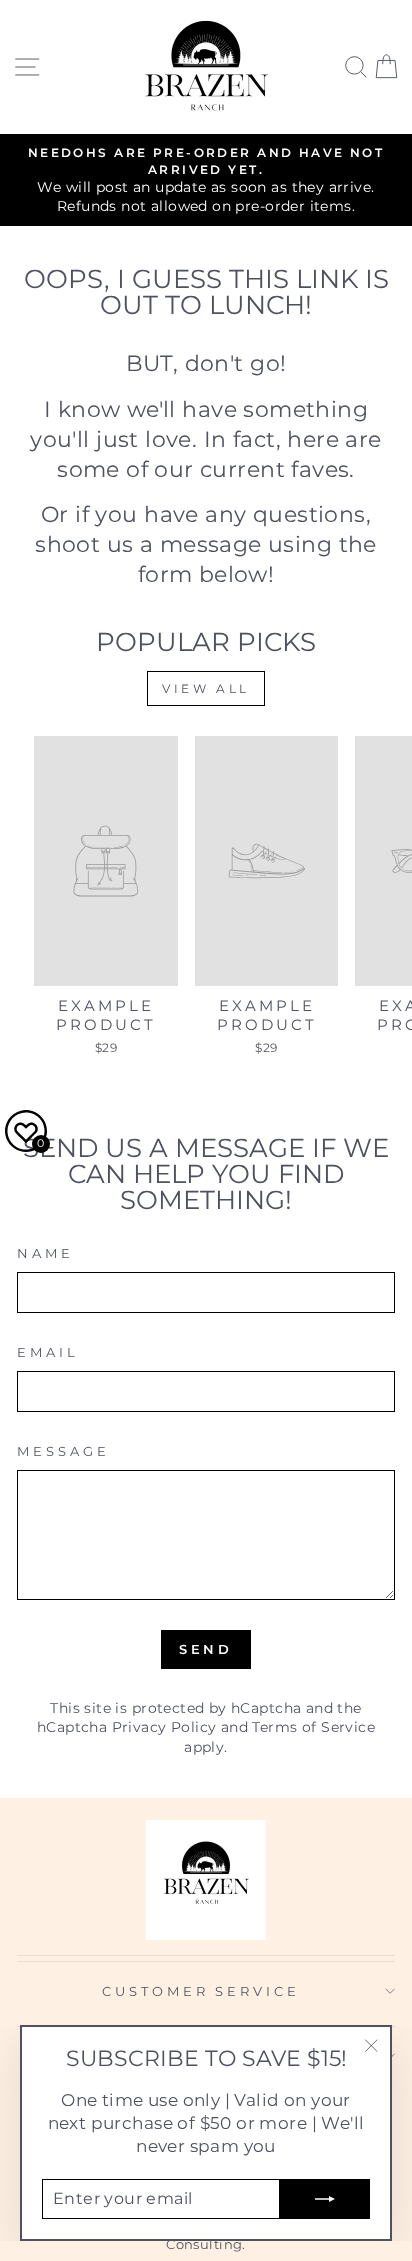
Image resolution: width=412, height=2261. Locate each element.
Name (45, 1253)
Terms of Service (313, 1727)
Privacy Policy (164, 1727)
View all (206, 688)
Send (206, 1649)
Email (48, 1352)
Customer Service (201, 1991)
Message (63, 1451)
